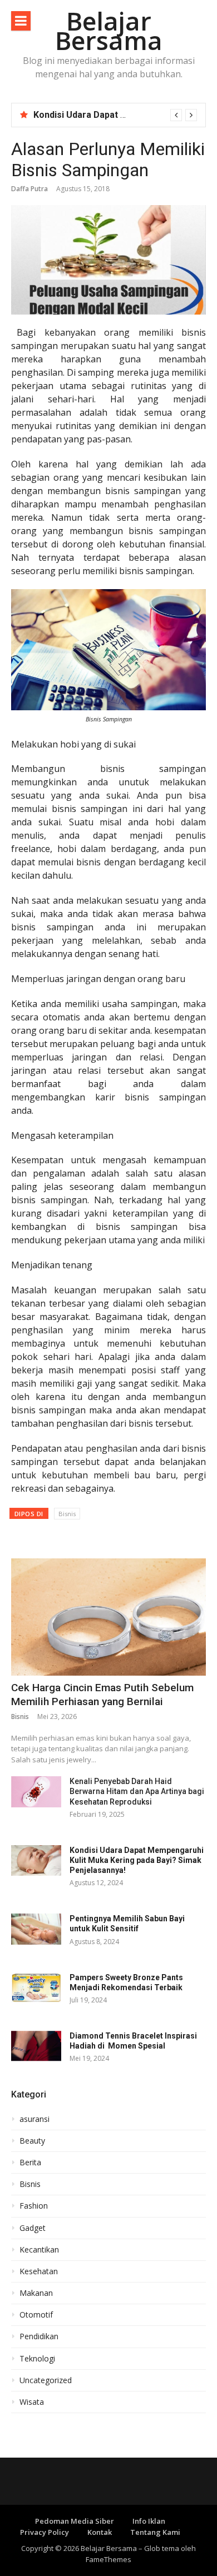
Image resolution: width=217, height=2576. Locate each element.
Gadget (33, 2228)
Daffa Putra (29, 189)
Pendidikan (39, 2336)
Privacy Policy (45, 2532)
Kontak (100, 2532)
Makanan (36, 2293)
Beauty (32, 2141)
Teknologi (37, 2359)
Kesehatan (39, 2271)
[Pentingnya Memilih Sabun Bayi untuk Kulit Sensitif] (36, 1929)
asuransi (34, 2119)
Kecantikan (39, 2250)
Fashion (34, 2206)
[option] (115, 115)
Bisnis (67, 1514)
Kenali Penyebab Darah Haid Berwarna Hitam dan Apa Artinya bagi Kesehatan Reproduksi (137, 1791)
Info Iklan (149, 2521)
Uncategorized (46, 2380)
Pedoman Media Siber (75, 2521)
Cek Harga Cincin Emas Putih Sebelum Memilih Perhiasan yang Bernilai (102, 1695)
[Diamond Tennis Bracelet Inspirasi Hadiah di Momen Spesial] (36, 2046)
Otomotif (36, 2315)
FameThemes (108, 2559)
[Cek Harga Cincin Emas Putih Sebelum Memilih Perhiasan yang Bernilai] (108, 1617)
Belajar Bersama (109, 31)
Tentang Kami (155, 2532)
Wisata (32, 2402)
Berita (30, 2163)
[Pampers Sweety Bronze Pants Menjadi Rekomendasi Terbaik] (36, 1988)
